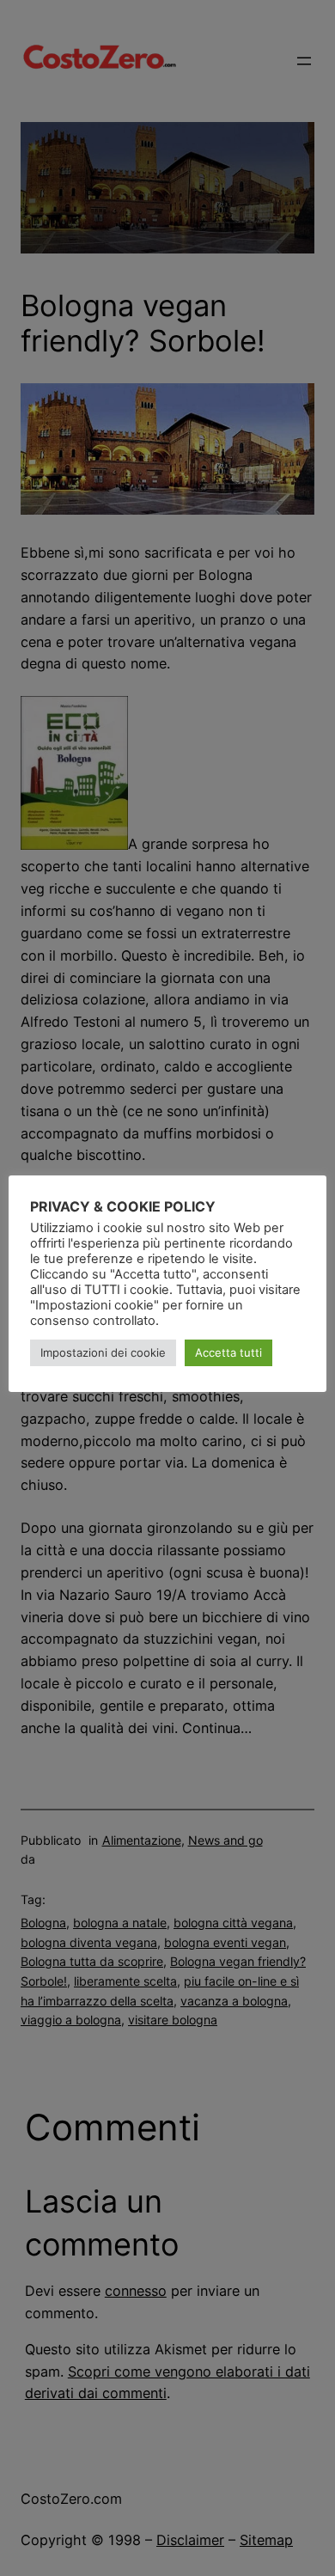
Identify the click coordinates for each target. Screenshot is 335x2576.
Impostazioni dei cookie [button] (103, 1352)
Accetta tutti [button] (228, 1352)
